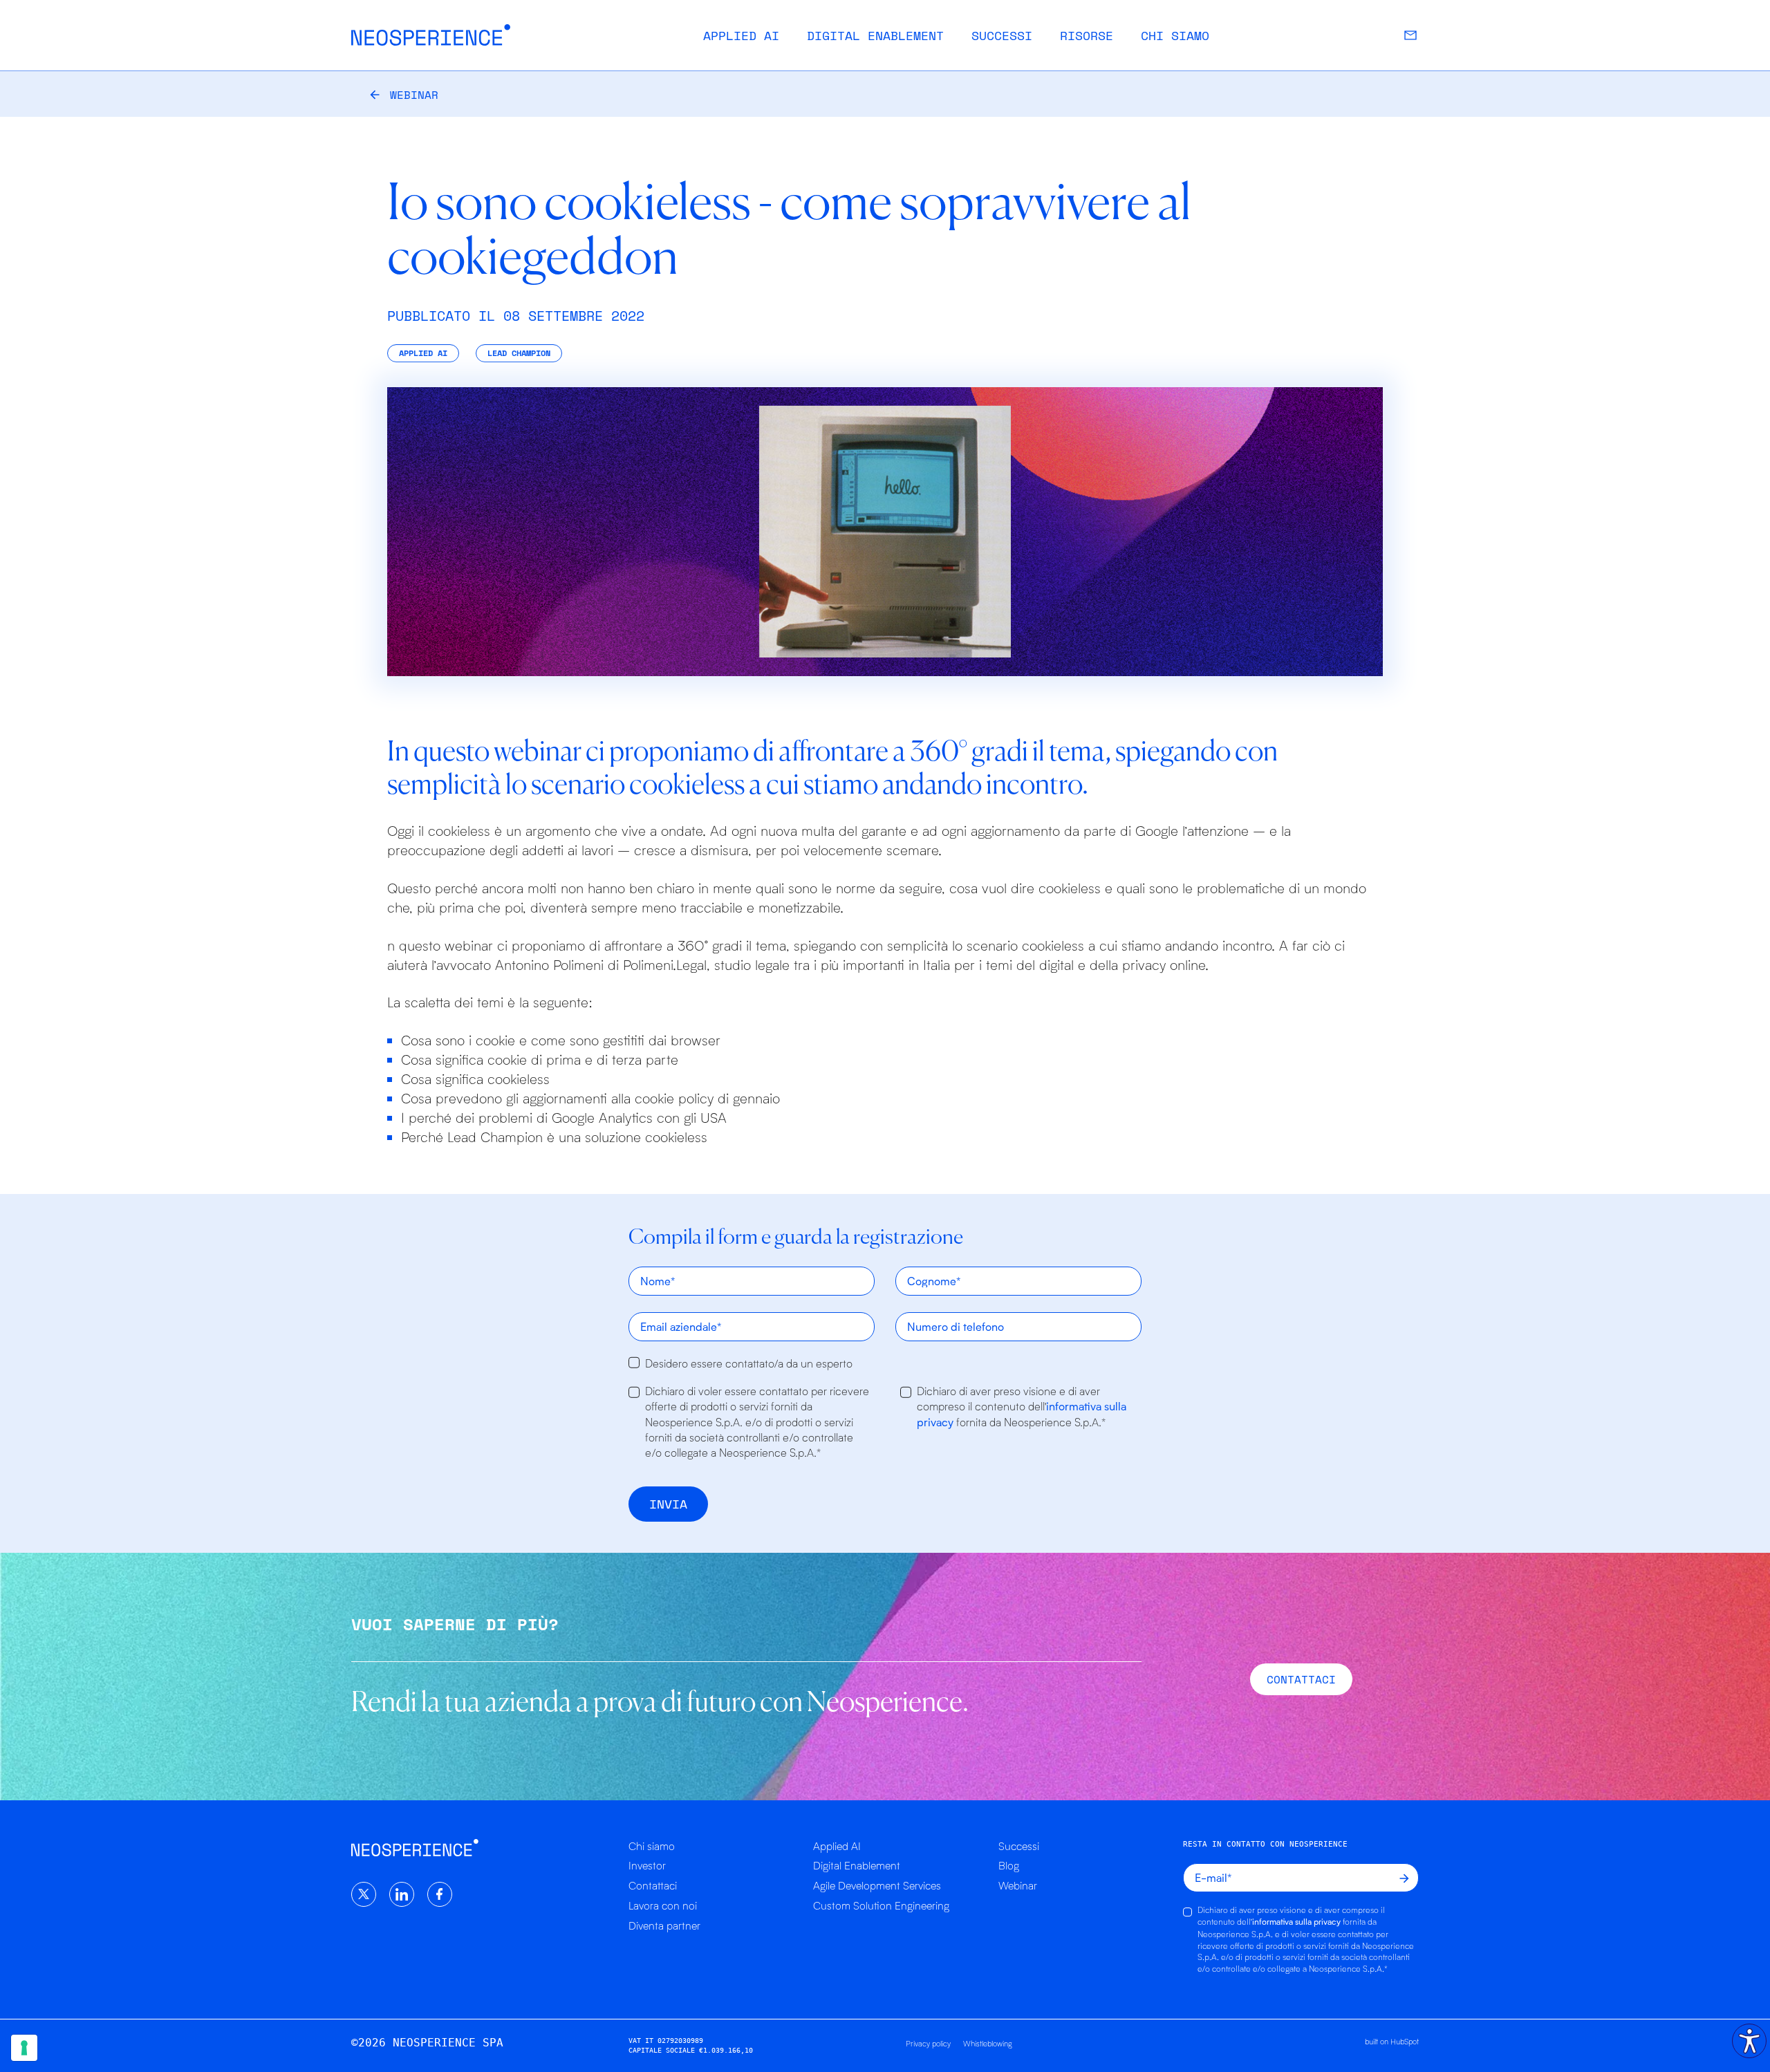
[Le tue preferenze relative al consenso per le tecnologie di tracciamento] (24, 2048)
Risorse (1087, 35)
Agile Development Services (877, 1885)
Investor (647, 1865)
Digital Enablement (875, 35)
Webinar (414, 95)
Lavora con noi (663, 1905)
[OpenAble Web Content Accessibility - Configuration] (1749, 2041)
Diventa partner (664, 1925)
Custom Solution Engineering (881, 1905)
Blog (1009, 1865)
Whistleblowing (988, 2043)
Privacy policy (928, 2043)
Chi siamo (1175, 35)
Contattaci (653, 1885)
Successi (1002, 35)
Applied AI (741, 35)
